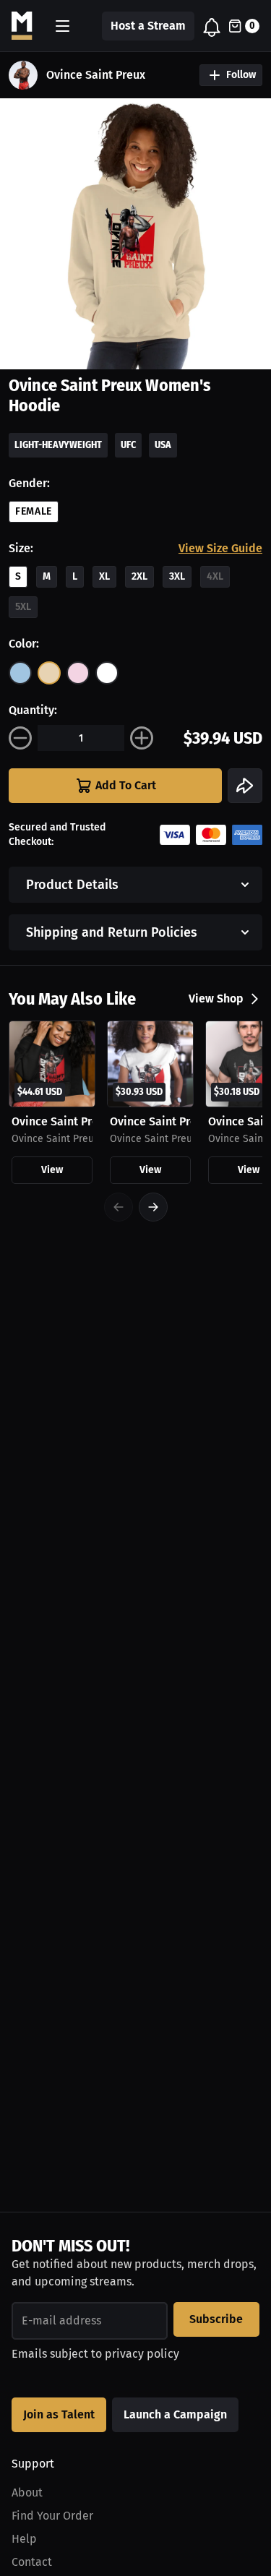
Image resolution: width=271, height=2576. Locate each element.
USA (163, 445)
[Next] (153, 1207)
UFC (128, 445)
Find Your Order (52, 2516)
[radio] (20, 673)
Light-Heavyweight (58, 445)
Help (24, 2539)
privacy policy (142, 2354)
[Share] (245, 786)
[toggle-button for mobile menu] (63, 26)
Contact (32, 2562)
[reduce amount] (20, 738)
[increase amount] (142, 738)
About (27, 2493)
